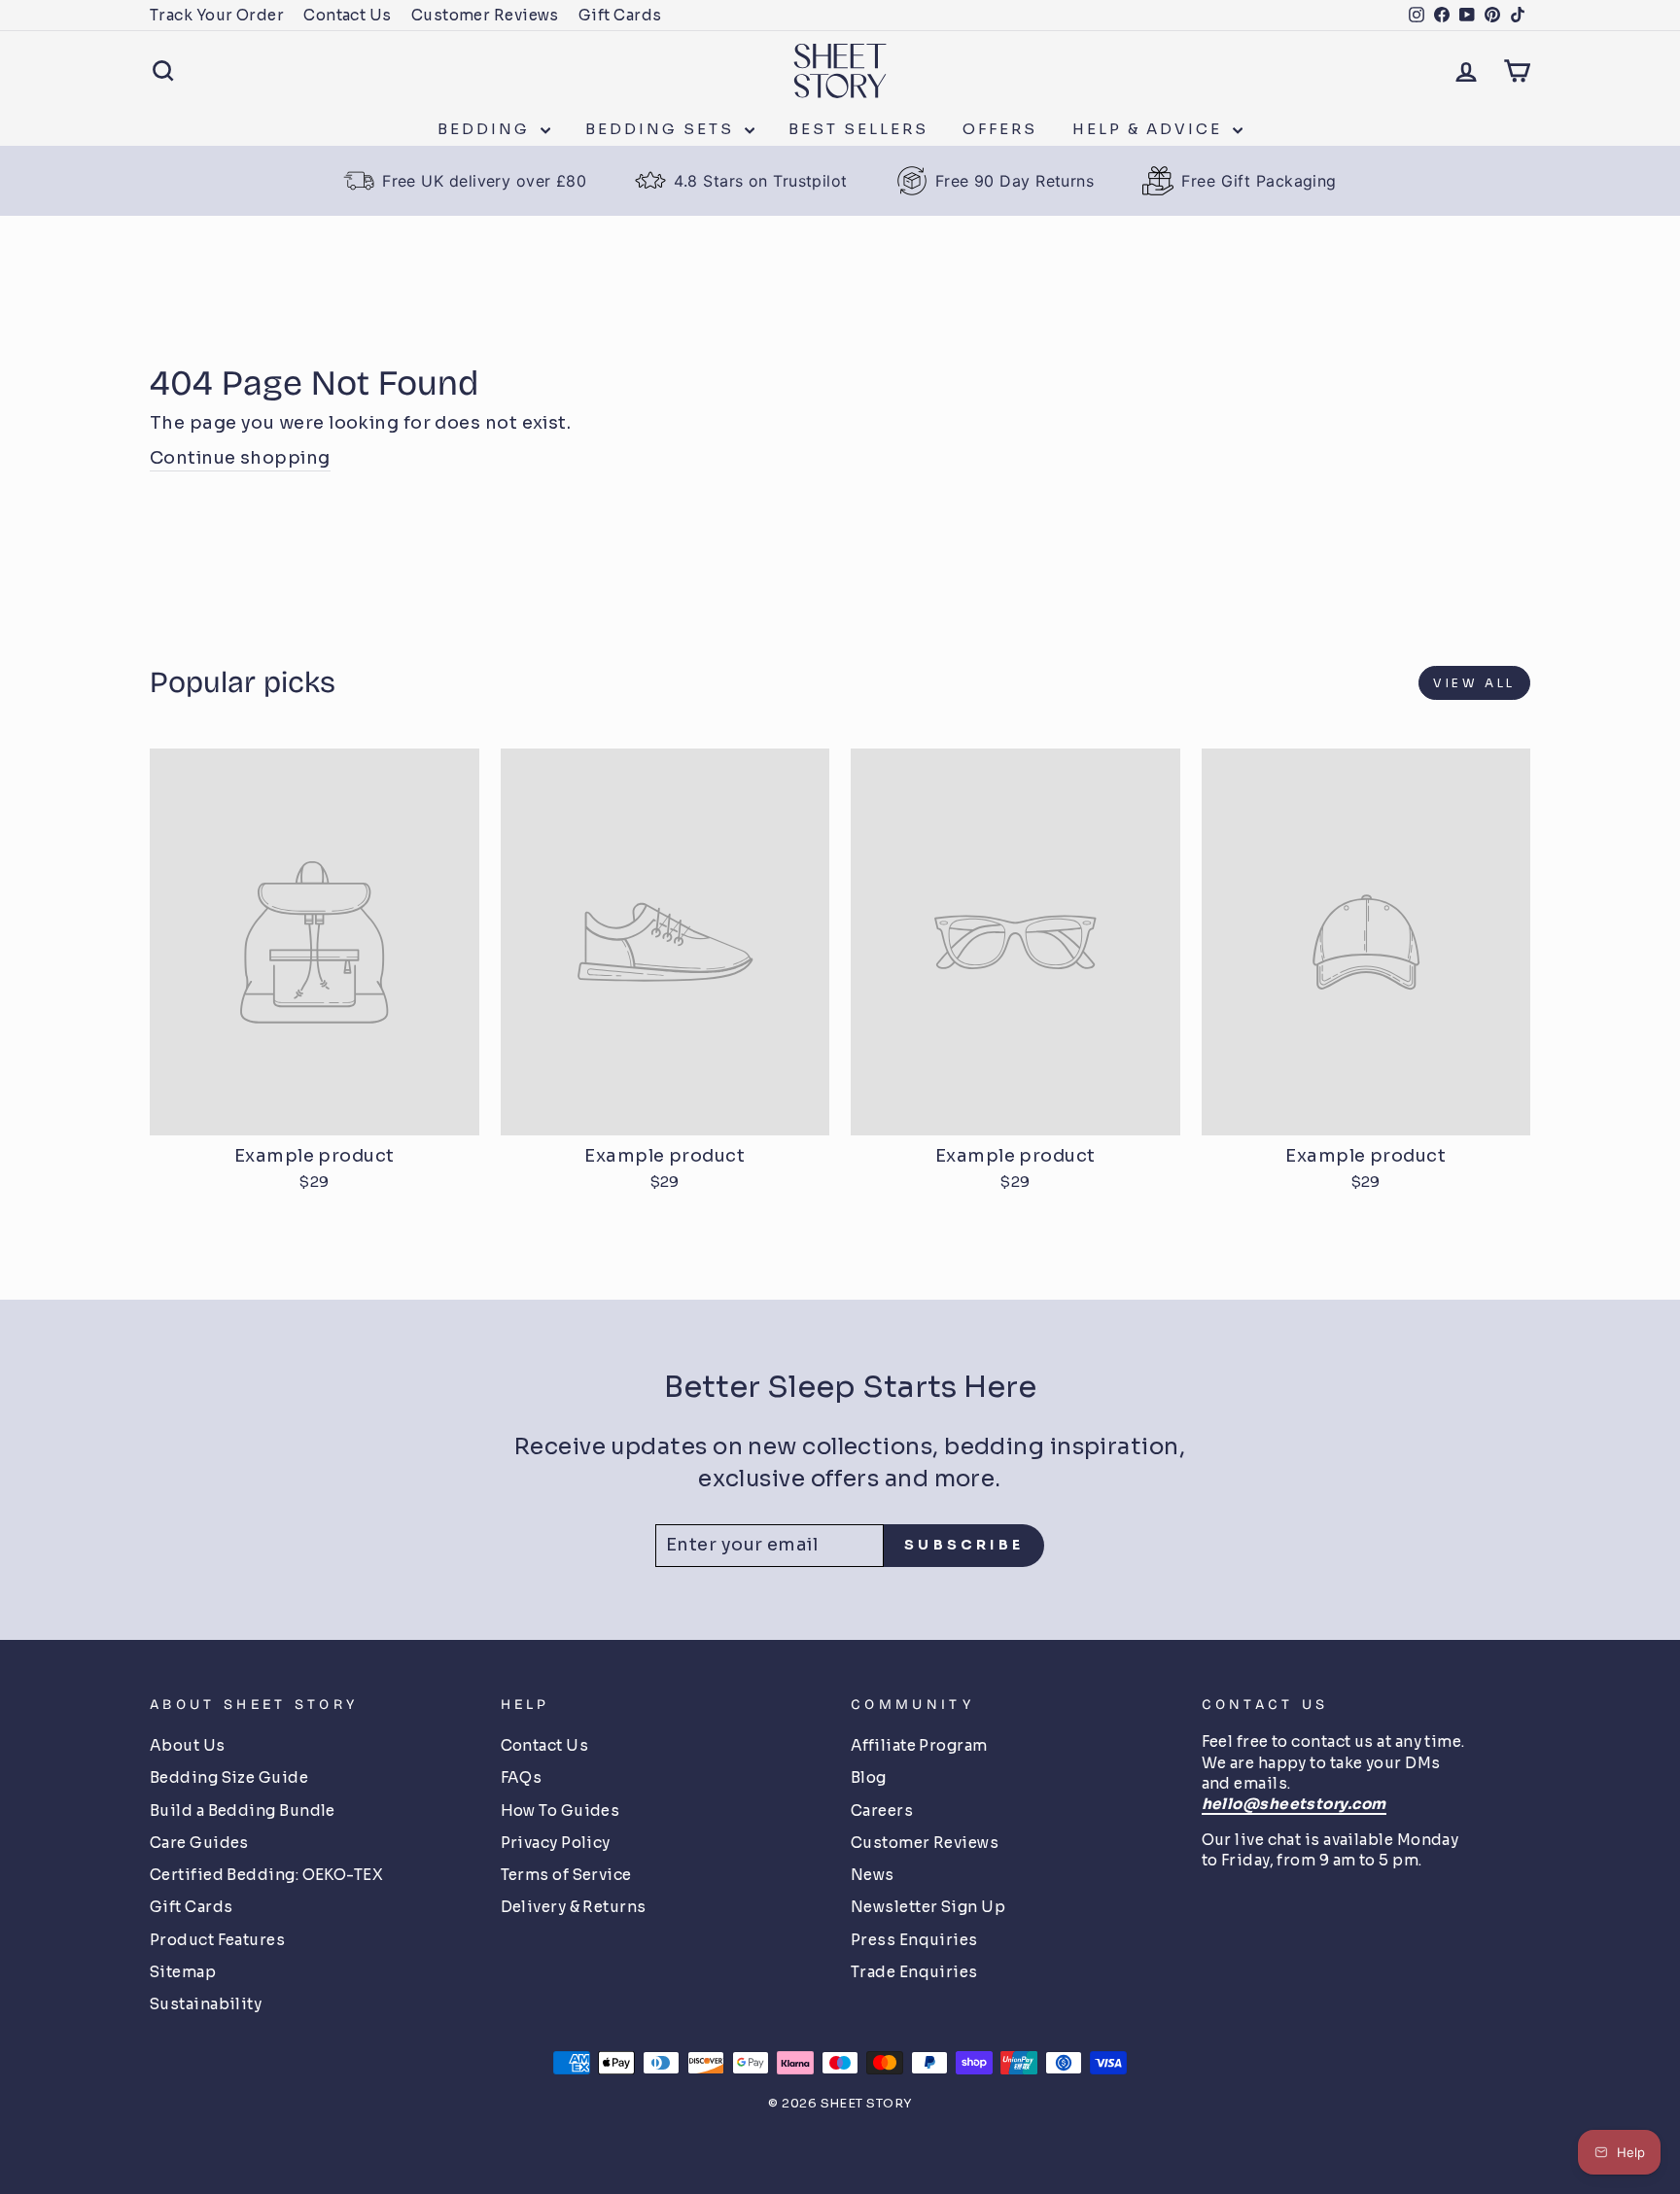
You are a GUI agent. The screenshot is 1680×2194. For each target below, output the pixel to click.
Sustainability (206, 2004)
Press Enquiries (914, 1940)
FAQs (522, 1777)
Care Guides (199, 1843)
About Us (188, 1745)
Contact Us (348, 15)
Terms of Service (566, 1875)
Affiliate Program (919, 1745)
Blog (869, 1777)
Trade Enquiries (914, 1972)
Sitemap (183, 1972)
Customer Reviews (485, 15)
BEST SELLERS (858, 129)
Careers (882, 1811)
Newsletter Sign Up (928, 1907)
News (873, 1875)
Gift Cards (620, 15)
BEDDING (487, 129)
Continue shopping (240, 458)
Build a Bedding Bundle (243, 1811)
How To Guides (560, 1811)
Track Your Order (217, 15)
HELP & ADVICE (1150, 129)
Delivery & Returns (574, 1907)
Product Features (217, 1940)
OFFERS (1000, 129)
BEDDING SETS (663, 129)
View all (1474, 683)
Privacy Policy (556, 1843)
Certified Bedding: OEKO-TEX (266, 1875)
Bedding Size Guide (229, 1777)
